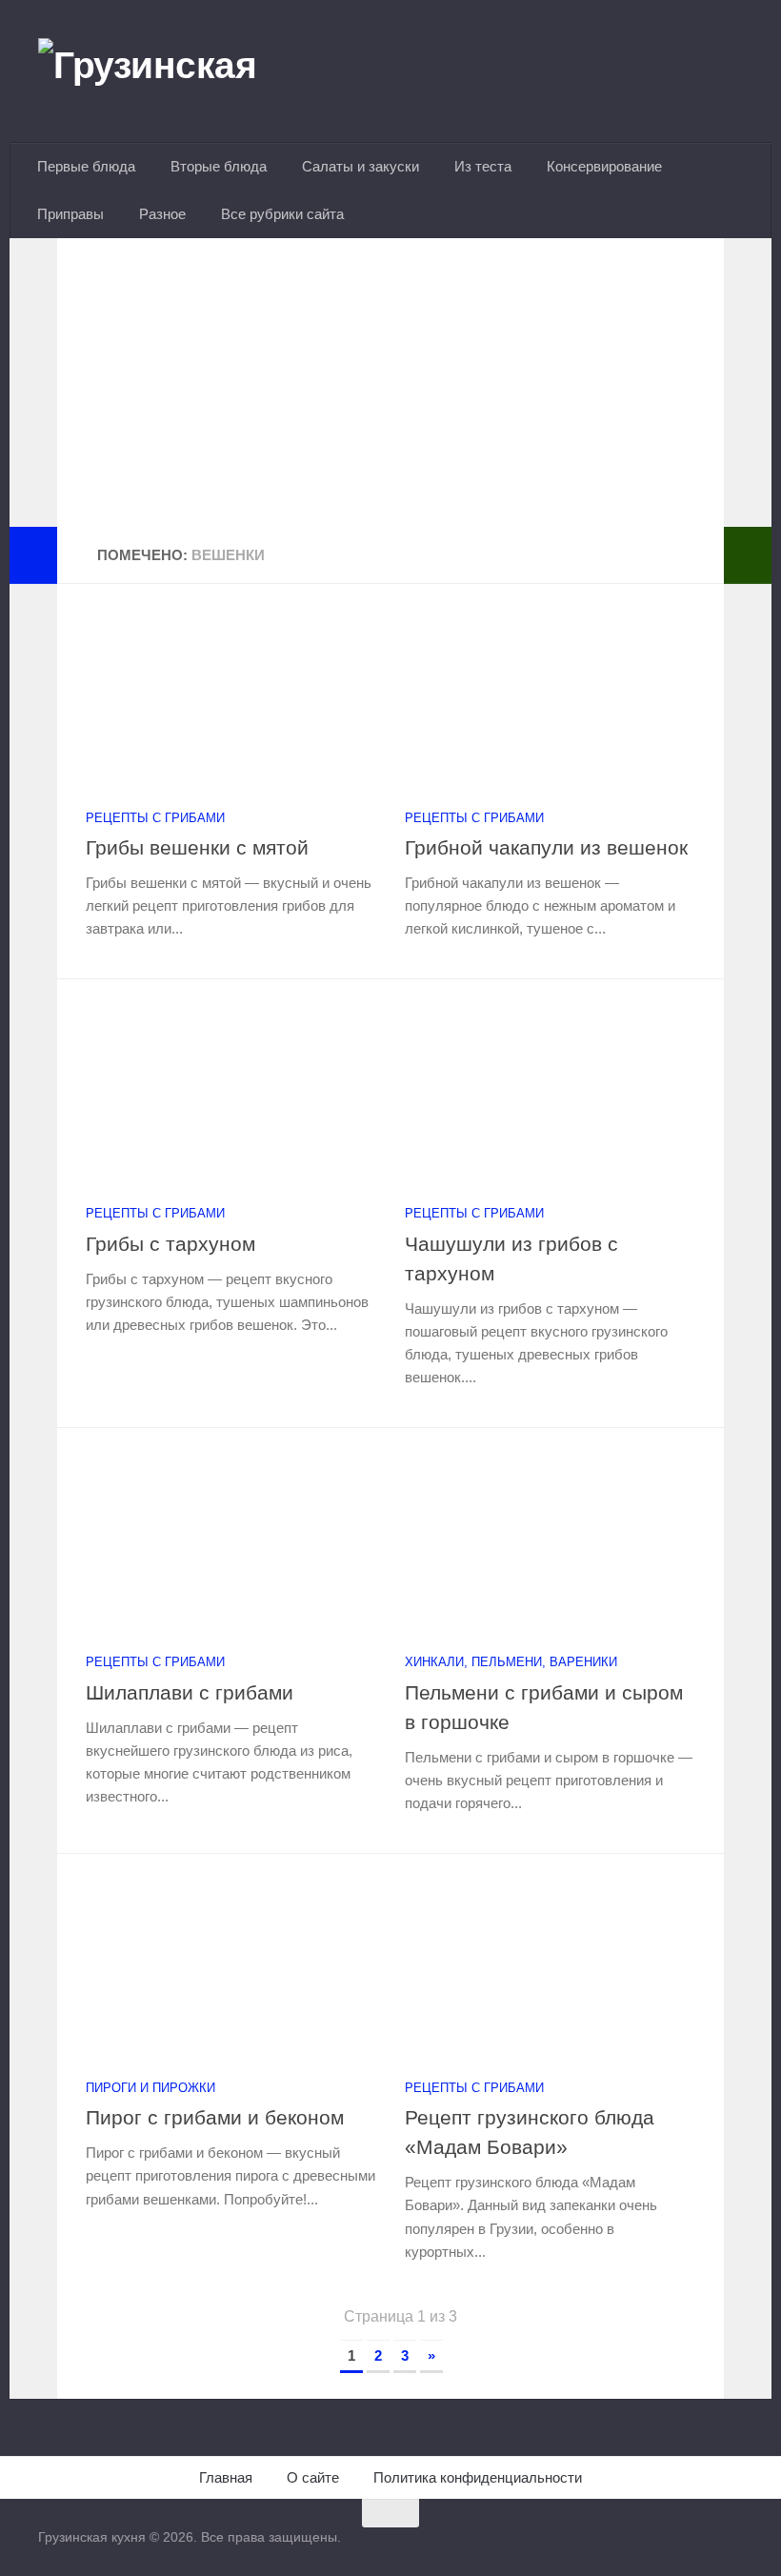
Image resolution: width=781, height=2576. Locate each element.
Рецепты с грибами (155, 818)
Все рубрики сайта (282, 214)
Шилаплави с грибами (190, 1692)
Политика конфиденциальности (478, 2477)
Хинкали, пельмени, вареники (511, 1662)
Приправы (70, 214)
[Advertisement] (390, 393)
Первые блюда (86, 166)
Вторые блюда (219, 166)
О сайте (313, 2477)
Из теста (483, 166)
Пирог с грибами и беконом (215, 2117)
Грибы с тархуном (170, 1244)
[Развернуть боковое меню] (33, 555)
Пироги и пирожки (150, 2088)
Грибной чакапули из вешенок (546, 847)
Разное (162, 214)
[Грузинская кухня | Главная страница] (171, 71)
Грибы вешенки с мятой (197, 847)
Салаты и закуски (360, 166)
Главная (226, 2477)
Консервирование (604, 166)
